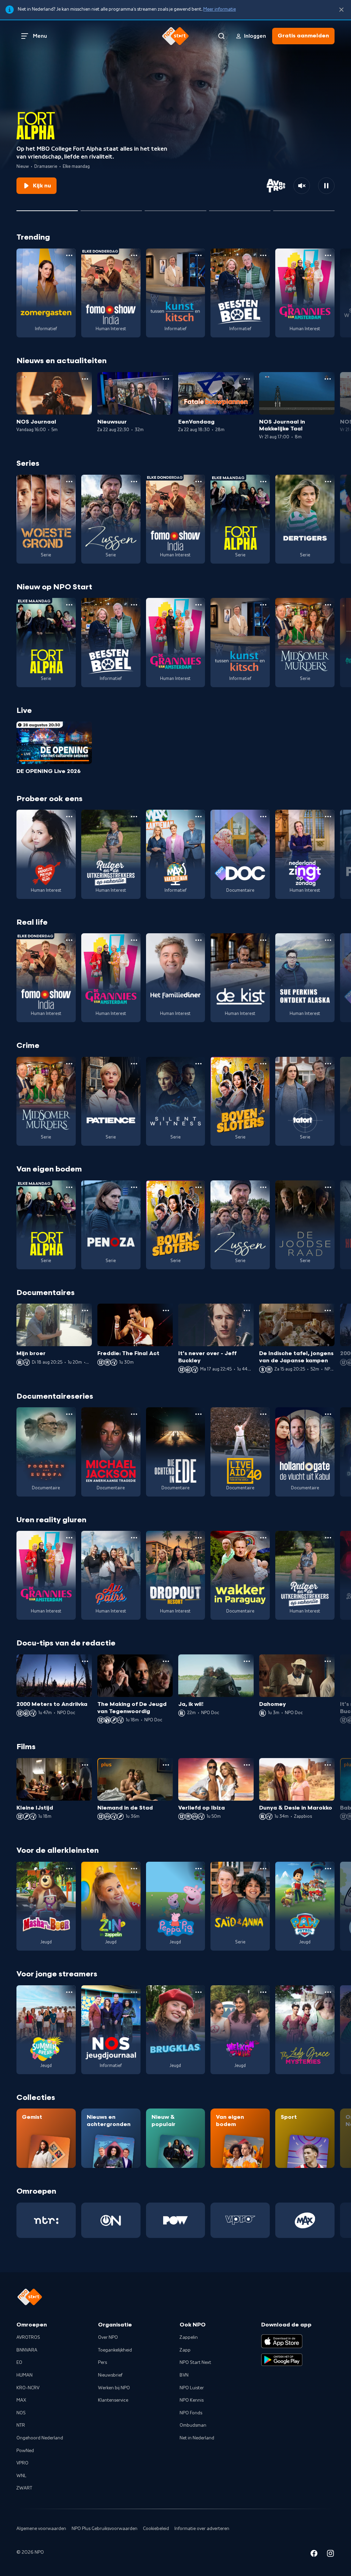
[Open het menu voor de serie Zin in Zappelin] (134, 1869)
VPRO (22, 2463)
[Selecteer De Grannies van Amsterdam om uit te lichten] (111, 208)
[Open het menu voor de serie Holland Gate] (328, 1414)
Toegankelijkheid (115, 2350)
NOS (21, 2413)
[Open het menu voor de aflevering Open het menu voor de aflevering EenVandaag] (247, 379)
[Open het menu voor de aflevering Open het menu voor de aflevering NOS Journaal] (85, 379)
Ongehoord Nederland (40, 2438)
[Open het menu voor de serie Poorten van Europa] (69, 1414)
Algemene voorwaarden (41, 2529)
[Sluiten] (341, 10)
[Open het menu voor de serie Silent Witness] (198, 1064)
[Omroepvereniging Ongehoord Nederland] (111, 2220)
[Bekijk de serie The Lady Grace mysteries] (305, 2030)
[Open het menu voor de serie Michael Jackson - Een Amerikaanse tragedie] (134, 1414)
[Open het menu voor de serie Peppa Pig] (198, 1869)
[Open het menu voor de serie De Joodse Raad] (328, 1187)
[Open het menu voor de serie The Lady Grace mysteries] (328, 1992)
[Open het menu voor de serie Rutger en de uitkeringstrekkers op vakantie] (134, 817)
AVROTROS (28, 2337)
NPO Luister (192, 2388)
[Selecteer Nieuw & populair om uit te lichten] (304, 208)
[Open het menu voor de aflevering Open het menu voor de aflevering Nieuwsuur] (166, 379)
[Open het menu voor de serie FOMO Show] (134, 255)
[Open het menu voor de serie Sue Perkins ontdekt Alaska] (328, 940)
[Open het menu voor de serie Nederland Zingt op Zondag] (328, 817)
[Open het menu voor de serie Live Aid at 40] (263, 1414)
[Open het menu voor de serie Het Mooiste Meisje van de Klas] (69, 817)
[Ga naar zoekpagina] (221, 36)
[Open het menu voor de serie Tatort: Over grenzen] (328, 1064)
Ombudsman (193, 2425)
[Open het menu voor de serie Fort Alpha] (263, 482)
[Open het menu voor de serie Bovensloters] (263, 1064)
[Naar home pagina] (175, 36)
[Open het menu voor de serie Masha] (69, 1869)
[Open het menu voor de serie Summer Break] (69, 1992)
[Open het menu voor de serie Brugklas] (198, 1992)
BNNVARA (27, 2350)
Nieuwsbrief (110, 2375)
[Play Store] (282, 2360)
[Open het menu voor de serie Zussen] (134, 482)
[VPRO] (240, 2220)
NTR (21, 2425)
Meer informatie (220, 9)
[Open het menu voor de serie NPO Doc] (263, 817)
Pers (102, 2363)
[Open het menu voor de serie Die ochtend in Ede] (198, 1414)
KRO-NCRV (28, 2388)
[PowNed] (176, 2220)
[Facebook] (314, 2555)
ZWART (24, 2488)
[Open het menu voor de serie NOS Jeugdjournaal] (134, 1992)
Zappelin (189, 2337)
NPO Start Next (195, 2363)
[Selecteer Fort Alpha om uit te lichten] (47, 208)
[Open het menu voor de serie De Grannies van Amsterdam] (328, 255)
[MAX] (305, 2220)
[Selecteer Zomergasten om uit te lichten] (240, 208)
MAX (21, 2400)
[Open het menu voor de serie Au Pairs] (134, 1538)
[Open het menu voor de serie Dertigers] (328, 482)
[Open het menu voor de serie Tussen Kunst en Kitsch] (198, 255)
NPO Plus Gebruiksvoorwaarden (105, 2529)
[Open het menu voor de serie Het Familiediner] (198, 940)
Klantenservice (113, 2400)
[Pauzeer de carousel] (326, 186)
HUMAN (25, 2375)
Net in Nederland (197, 2438)
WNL (21, 2476)
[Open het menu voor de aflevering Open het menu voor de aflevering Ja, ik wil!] (247, 1661)
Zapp (185, 2350)
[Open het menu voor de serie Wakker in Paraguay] (263, 1538)
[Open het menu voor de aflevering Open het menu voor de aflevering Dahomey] (328, 1661)
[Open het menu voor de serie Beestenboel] (263, 255)
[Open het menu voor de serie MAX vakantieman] (198, 817)
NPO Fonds (191, 2413)
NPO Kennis (192, 2400)
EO (19, 2363)
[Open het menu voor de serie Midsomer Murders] (328, 605)
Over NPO (108, 2337)
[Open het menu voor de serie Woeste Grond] (69, 482)
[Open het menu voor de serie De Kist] (263, 940)
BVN (184, 2375)
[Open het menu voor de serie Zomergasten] (69, 255)
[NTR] (46, 2220)
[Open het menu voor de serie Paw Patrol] (328, 1869)
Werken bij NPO (114, 2388)
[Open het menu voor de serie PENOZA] (134, 1187)
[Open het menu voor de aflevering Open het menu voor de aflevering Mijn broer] (85, 1310)
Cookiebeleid (156, 2529)
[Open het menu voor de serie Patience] (134, 1064)
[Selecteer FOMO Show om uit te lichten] (175, 208)
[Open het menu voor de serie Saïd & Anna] (263, 1869)
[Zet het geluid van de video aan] (302, 186)
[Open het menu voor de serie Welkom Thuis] (263, 1992)
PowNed (25, 2451)
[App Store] (282, 2341)
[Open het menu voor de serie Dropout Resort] (198, 1538)
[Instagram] (330, 2555)
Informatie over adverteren (202, 2529)
